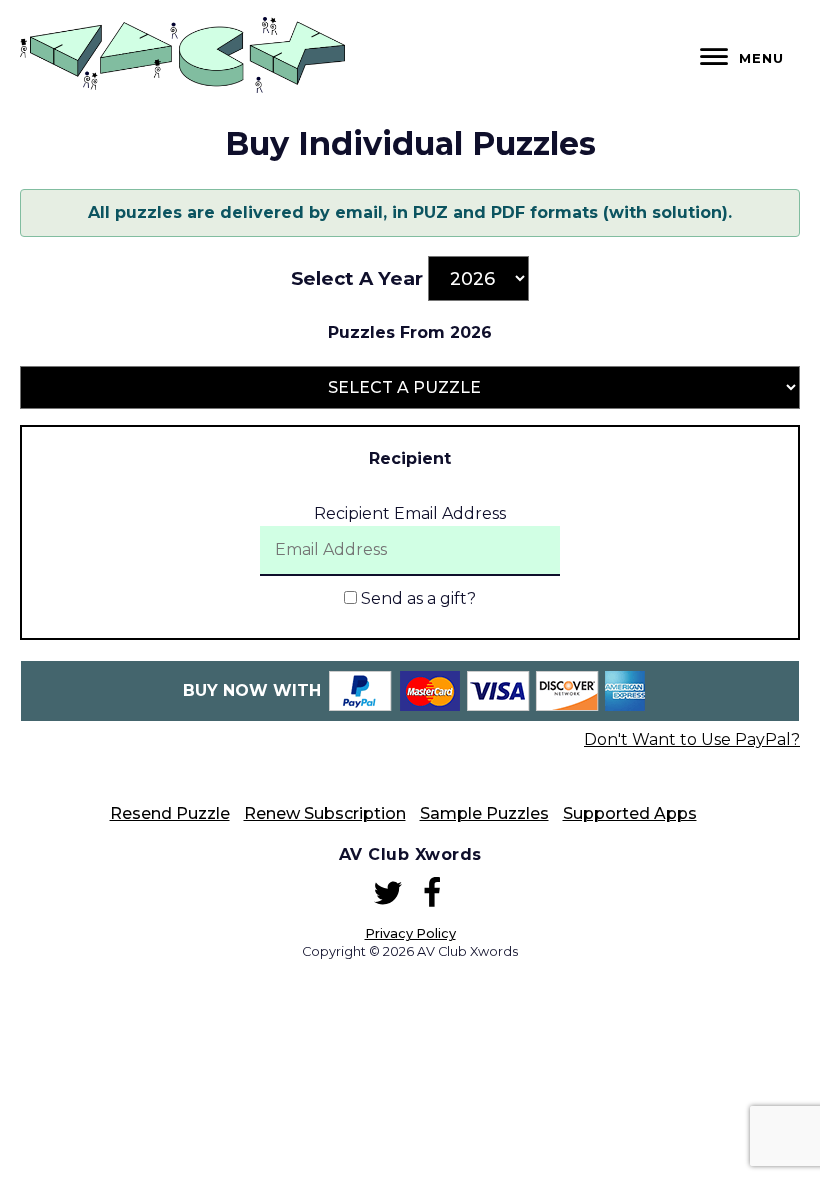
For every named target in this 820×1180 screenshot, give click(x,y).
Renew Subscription (325, 813)
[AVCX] (182, 87)
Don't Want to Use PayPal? (692, 739)
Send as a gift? (416, 598)
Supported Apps (630, 813)
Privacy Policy (410, 933)
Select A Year (357, 278)
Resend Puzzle (170, 813)
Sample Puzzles (484, 813)
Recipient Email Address (410, 513)
